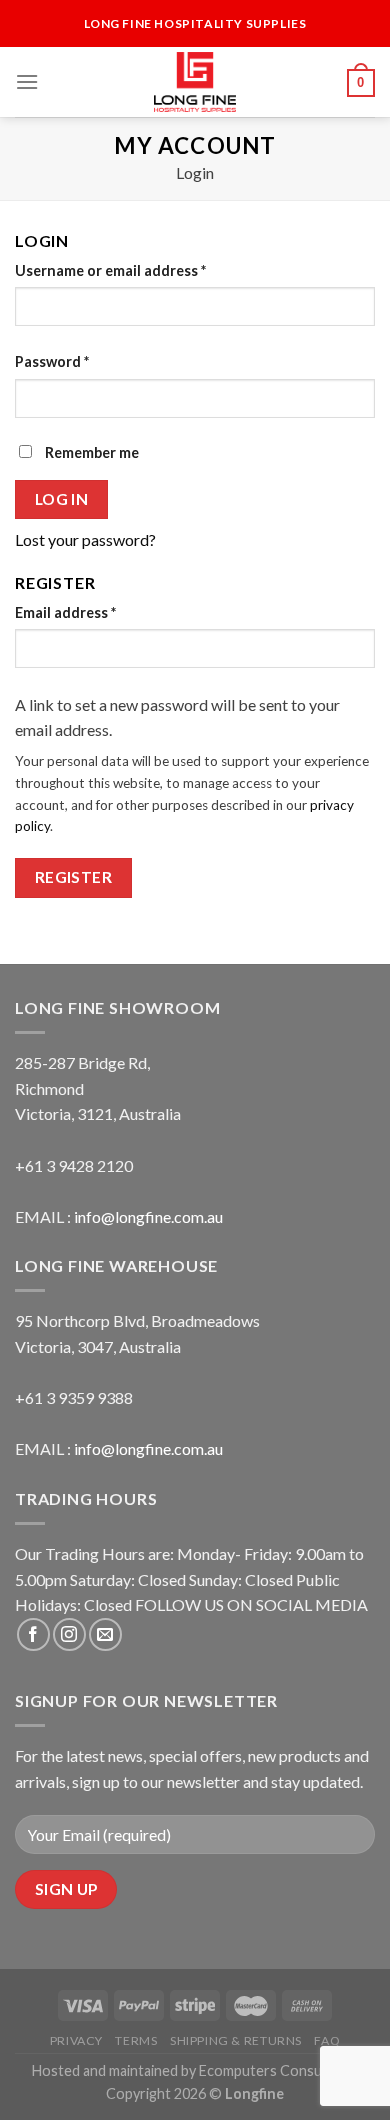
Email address (65, 612)
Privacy (76, 2040)
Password (52, 361)
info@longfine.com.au (148, 1216)
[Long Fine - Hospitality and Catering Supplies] (195, 82)
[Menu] (27, 81)
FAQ (327, 2040)
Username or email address (110, 270)
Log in (62, 499)
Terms (136, 2040)
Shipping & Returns (236, 2040)
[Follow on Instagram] (69, 1634)
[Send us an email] (105, 1634)
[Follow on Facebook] (33, 1634)
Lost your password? (85, 539)
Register (74, 877)
